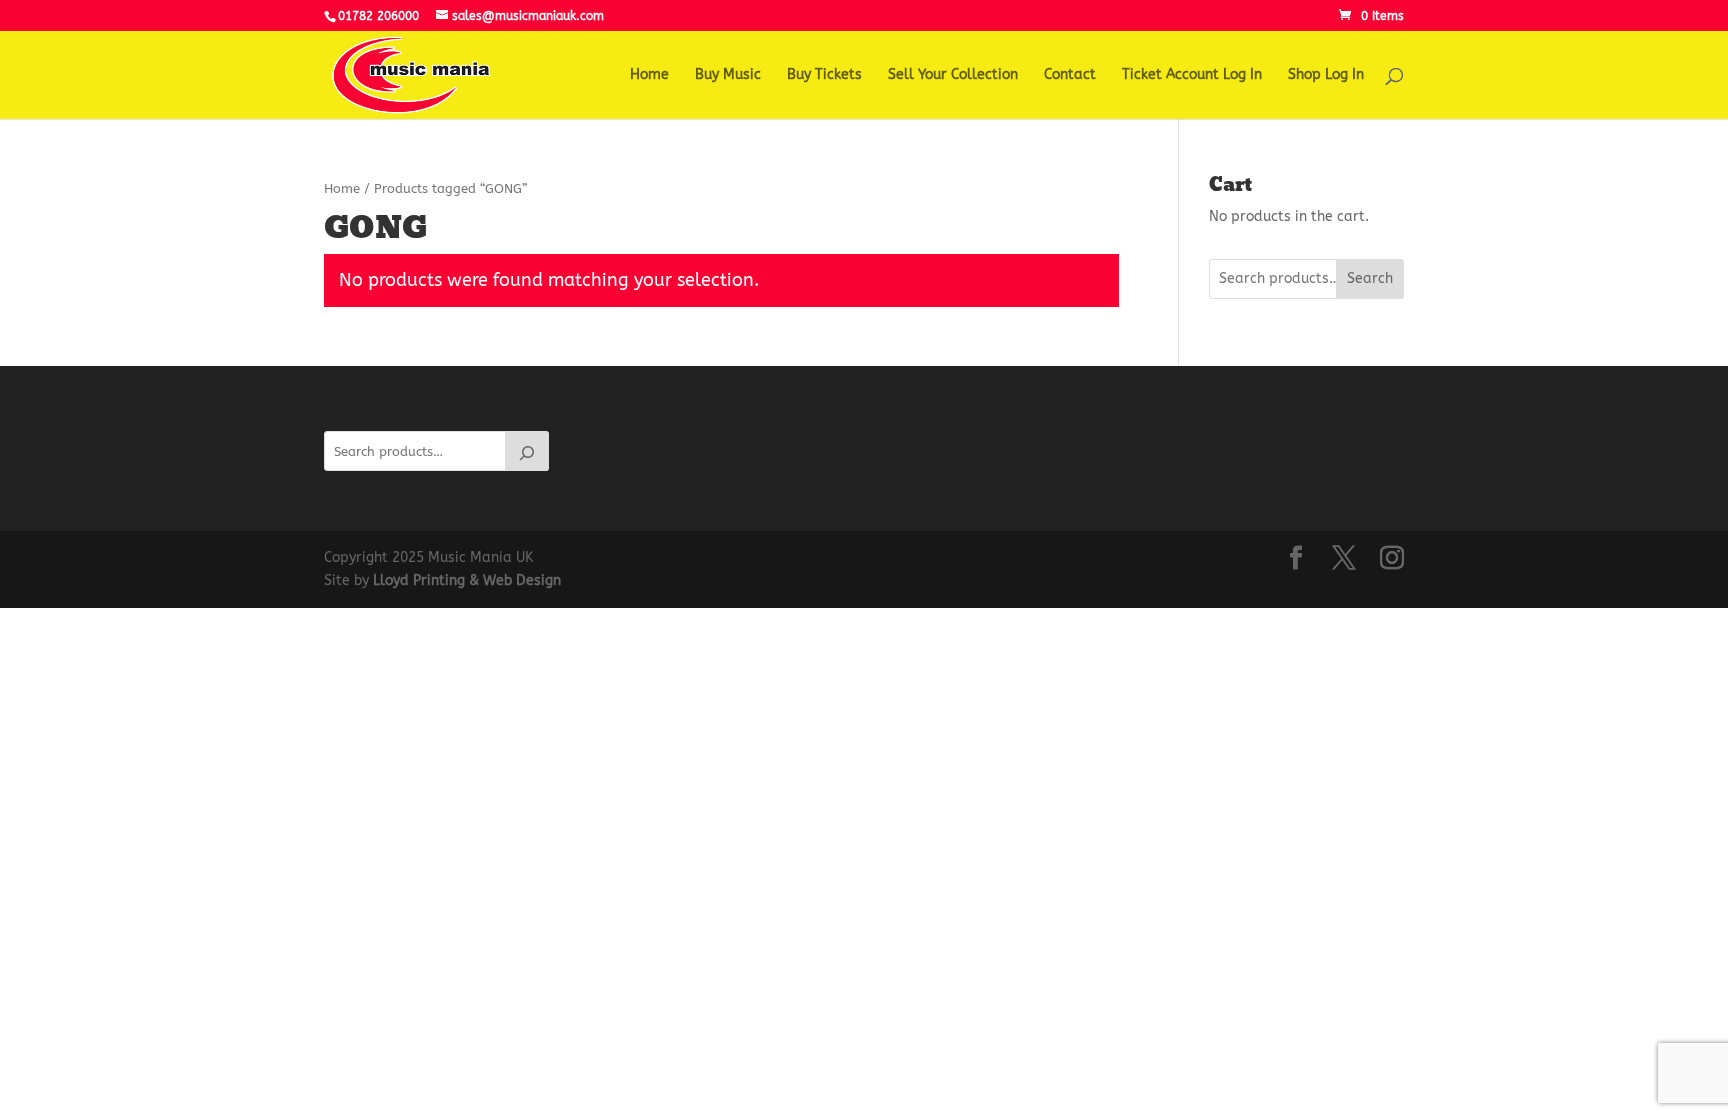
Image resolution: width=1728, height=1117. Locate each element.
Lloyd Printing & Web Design (467, 580)
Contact (1070, 75)
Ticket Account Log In (1192, 75)
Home (649, 75)
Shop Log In (1326, 75)
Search (1370, 278)
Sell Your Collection (953, 75)
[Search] (527, 451)
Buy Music (728, 75)
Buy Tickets (824, 75)
